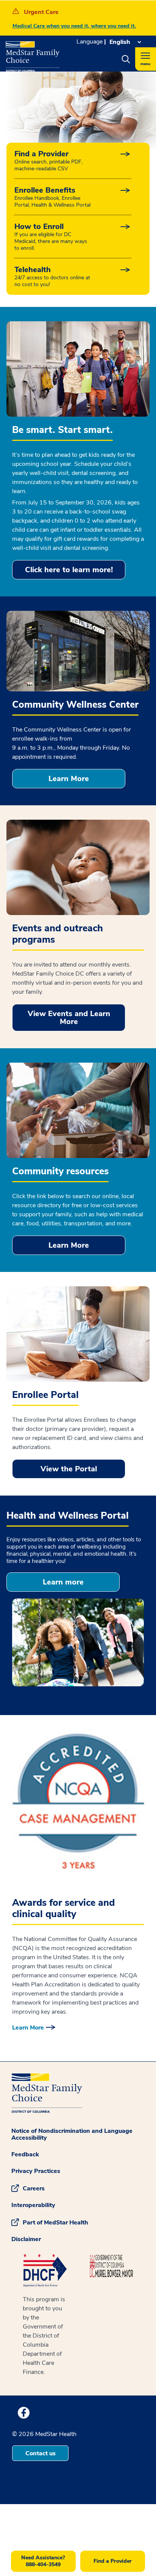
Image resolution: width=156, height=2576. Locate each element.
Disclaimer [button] (26, 2239)
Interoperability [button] (33, 2205)
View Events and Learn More (69, 1018)
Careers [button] (34, 2188)
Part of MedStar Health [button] (55, 2223)
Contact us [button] (41, 2453)
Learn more (63, 1582)
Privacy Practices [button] (36, 2171)
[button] (126, 59)
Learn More (69, 779)
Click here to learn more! (69, 570)
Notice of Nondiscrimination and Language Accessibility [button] (72, 2134)
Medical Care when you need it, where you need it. (74, 26)
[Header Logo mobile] (33, 54)
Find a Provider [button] (113, 2561)
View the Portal (69, 1469)
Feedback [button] (25, 2154)
